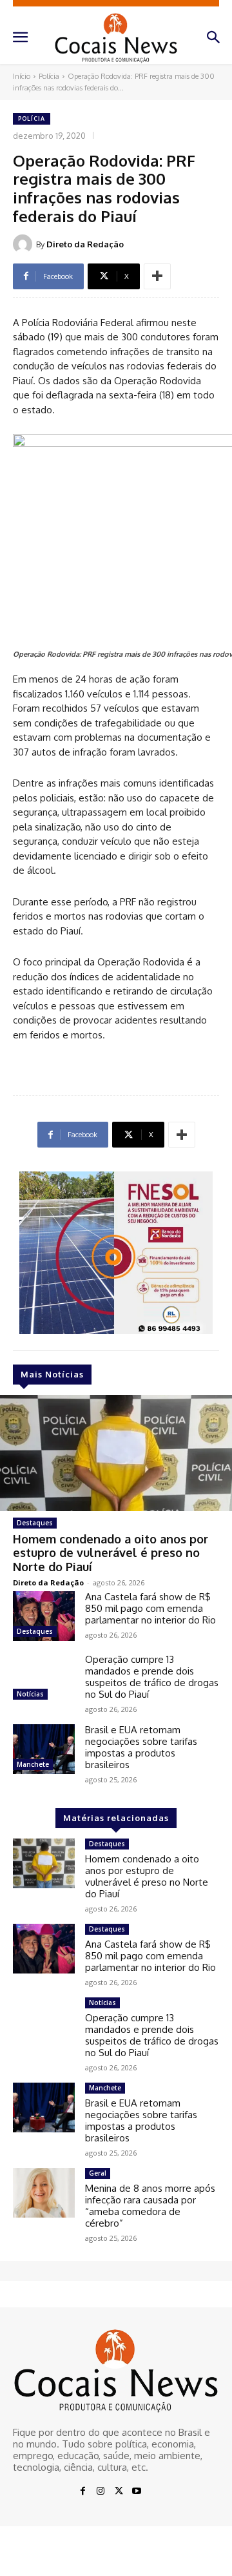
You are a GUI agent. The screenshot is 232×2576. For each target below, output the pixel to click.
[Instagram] (101, 2491)
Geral (98, 2173)
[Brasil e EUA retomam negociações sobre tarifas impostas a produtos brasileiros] (44, 1749)
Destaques (35, 1523)
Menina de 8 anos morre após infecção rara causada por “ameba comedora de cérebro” (150, 2206)
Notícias (30, 1694)
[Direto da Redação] (24, 244)
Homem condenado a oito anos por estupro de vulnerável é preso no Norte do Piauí (111, 1553)
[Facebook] (82, 2491)
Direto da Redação (85, 244)
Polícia (49, 76)
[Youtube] (137, 2491)
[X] (119, 2491)
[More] (157, 276)
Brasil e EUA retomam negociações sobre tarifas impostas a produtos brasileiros (141, 1747)
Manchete (33, 1764)
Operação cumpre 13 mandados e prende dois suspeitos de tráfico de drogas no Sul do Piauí (152, 1677)
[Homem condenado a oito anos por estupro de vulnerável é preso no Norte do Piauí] (116, 1453)
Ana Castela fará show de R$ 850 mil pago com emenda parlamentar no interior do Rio (150, 1608)
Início (22, 76)
